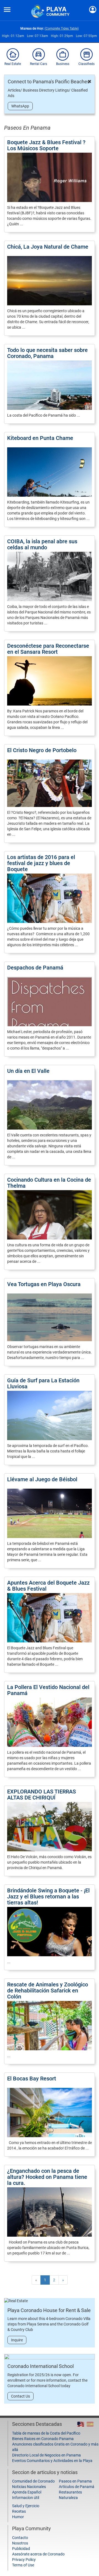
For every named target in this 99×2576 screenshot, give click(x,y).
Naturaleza (68, 2498)
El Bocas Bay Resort (32, 2079)
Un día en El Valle (28, 1071)
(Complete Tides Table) (62, 29)
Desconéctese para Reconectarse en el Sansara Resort (48, 649)
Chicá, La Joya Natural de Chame (48, 247)
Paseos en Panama (75, 2481)
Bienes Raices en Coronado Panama (43, 2439)
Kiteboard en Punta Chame (40, 438)
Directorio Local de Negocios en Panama (46, 2455)
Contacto (20, 2538)
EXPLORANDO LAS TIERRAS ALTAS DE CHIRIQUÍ (42, 1795)
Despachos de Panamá (35, 968)
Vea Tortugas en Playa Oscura (44, 1284)
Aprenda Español (27, 2492)
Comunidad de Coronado (33, 2481)
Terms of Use (23, 2565)
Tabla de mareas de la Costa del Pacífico (46, 2433)
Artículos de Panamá (77, 2487)
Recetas (19, 2511)
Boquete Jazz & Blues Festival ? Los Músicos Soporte (46, 145)
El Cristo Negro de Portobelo (42, 750)
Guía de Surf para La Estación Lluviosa (43, 1383)
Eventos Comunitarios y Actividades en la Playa (52, 2461)
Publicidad (21, 2549)
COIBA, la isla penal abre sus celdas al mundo (42, 544)
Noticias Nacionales (29, 2487)
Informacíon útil (26, 2498)
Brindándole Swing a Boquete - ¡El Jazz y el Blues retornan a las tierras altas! (48, 1897)
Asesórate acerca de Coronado (38, 2554)
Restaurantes (70, 2492)
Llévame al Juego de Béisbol (42, 1479)
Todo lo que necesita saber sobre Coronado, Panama (47, 353)
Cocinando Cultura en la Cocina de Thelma (49, 1183)
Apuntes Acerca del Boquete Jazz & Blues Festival (48, 1586)
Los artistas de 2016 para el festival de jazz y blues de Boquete (41, 863)
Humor (18, 2517)
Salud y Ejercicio (26, 2506)
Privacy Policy (24, 2560)
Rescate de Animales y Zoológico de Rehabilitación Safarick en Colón (48, 1991)
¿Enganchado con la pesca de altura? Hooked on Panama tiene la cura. (47, 2177)
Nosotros (20, 2543)
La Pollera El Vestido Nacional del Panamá (48, 1690)
